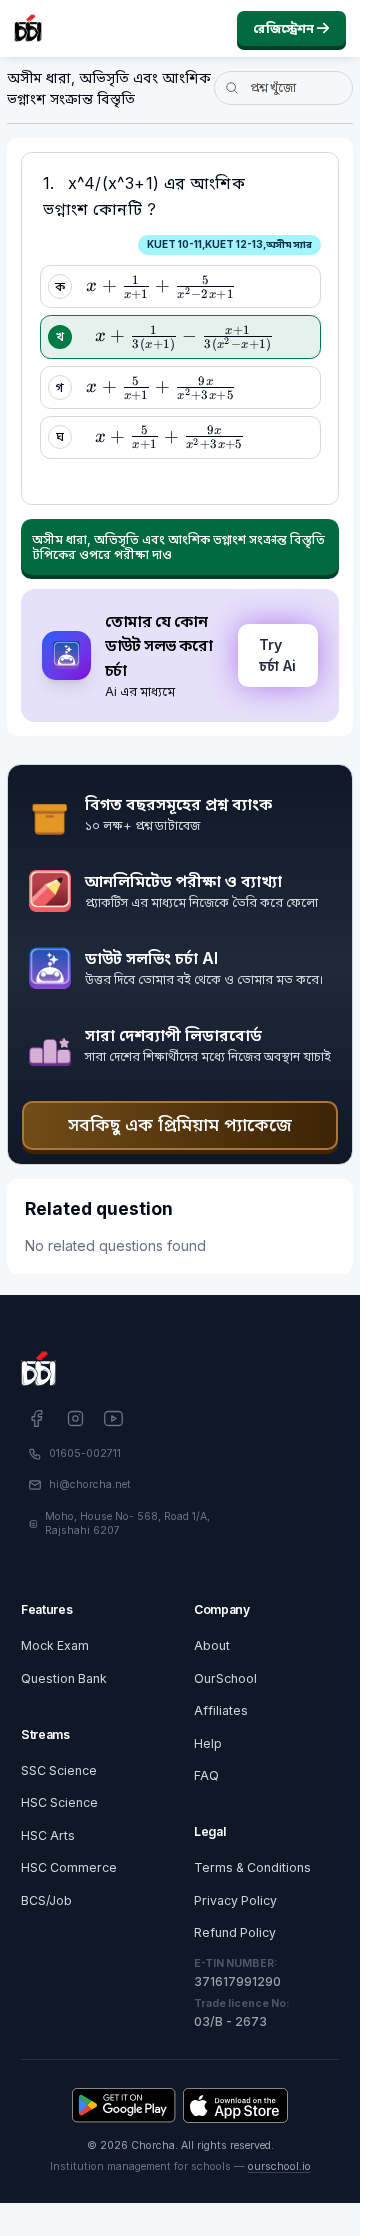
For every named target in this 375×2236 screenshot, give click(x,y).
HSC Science (59, 1802)
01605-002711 (85, 1453)
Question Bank (64, 1678)
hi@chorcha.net (90, 1484)
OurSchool (225, 1678)
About (212, 1645)
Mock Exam (55, 1645)
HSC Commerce (69, 1867)
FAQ (206, 1775)
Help (208, 1743)
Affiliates (221, 1710)
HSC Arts (48, 1835)
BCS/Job (46, 1900)
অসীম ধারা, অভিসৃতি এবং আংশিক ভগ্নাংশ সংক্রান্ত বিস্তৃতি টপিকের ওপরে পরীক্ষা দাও (178, 547)
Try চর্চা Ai (277, 655)
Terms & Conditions (252, 1867)
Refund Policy (235, 1932)
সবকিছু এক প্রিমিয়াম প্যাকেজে (180, 1124)
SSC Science (59, 1770)
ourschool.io (279, 2166)
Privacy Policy (235, 1900)
